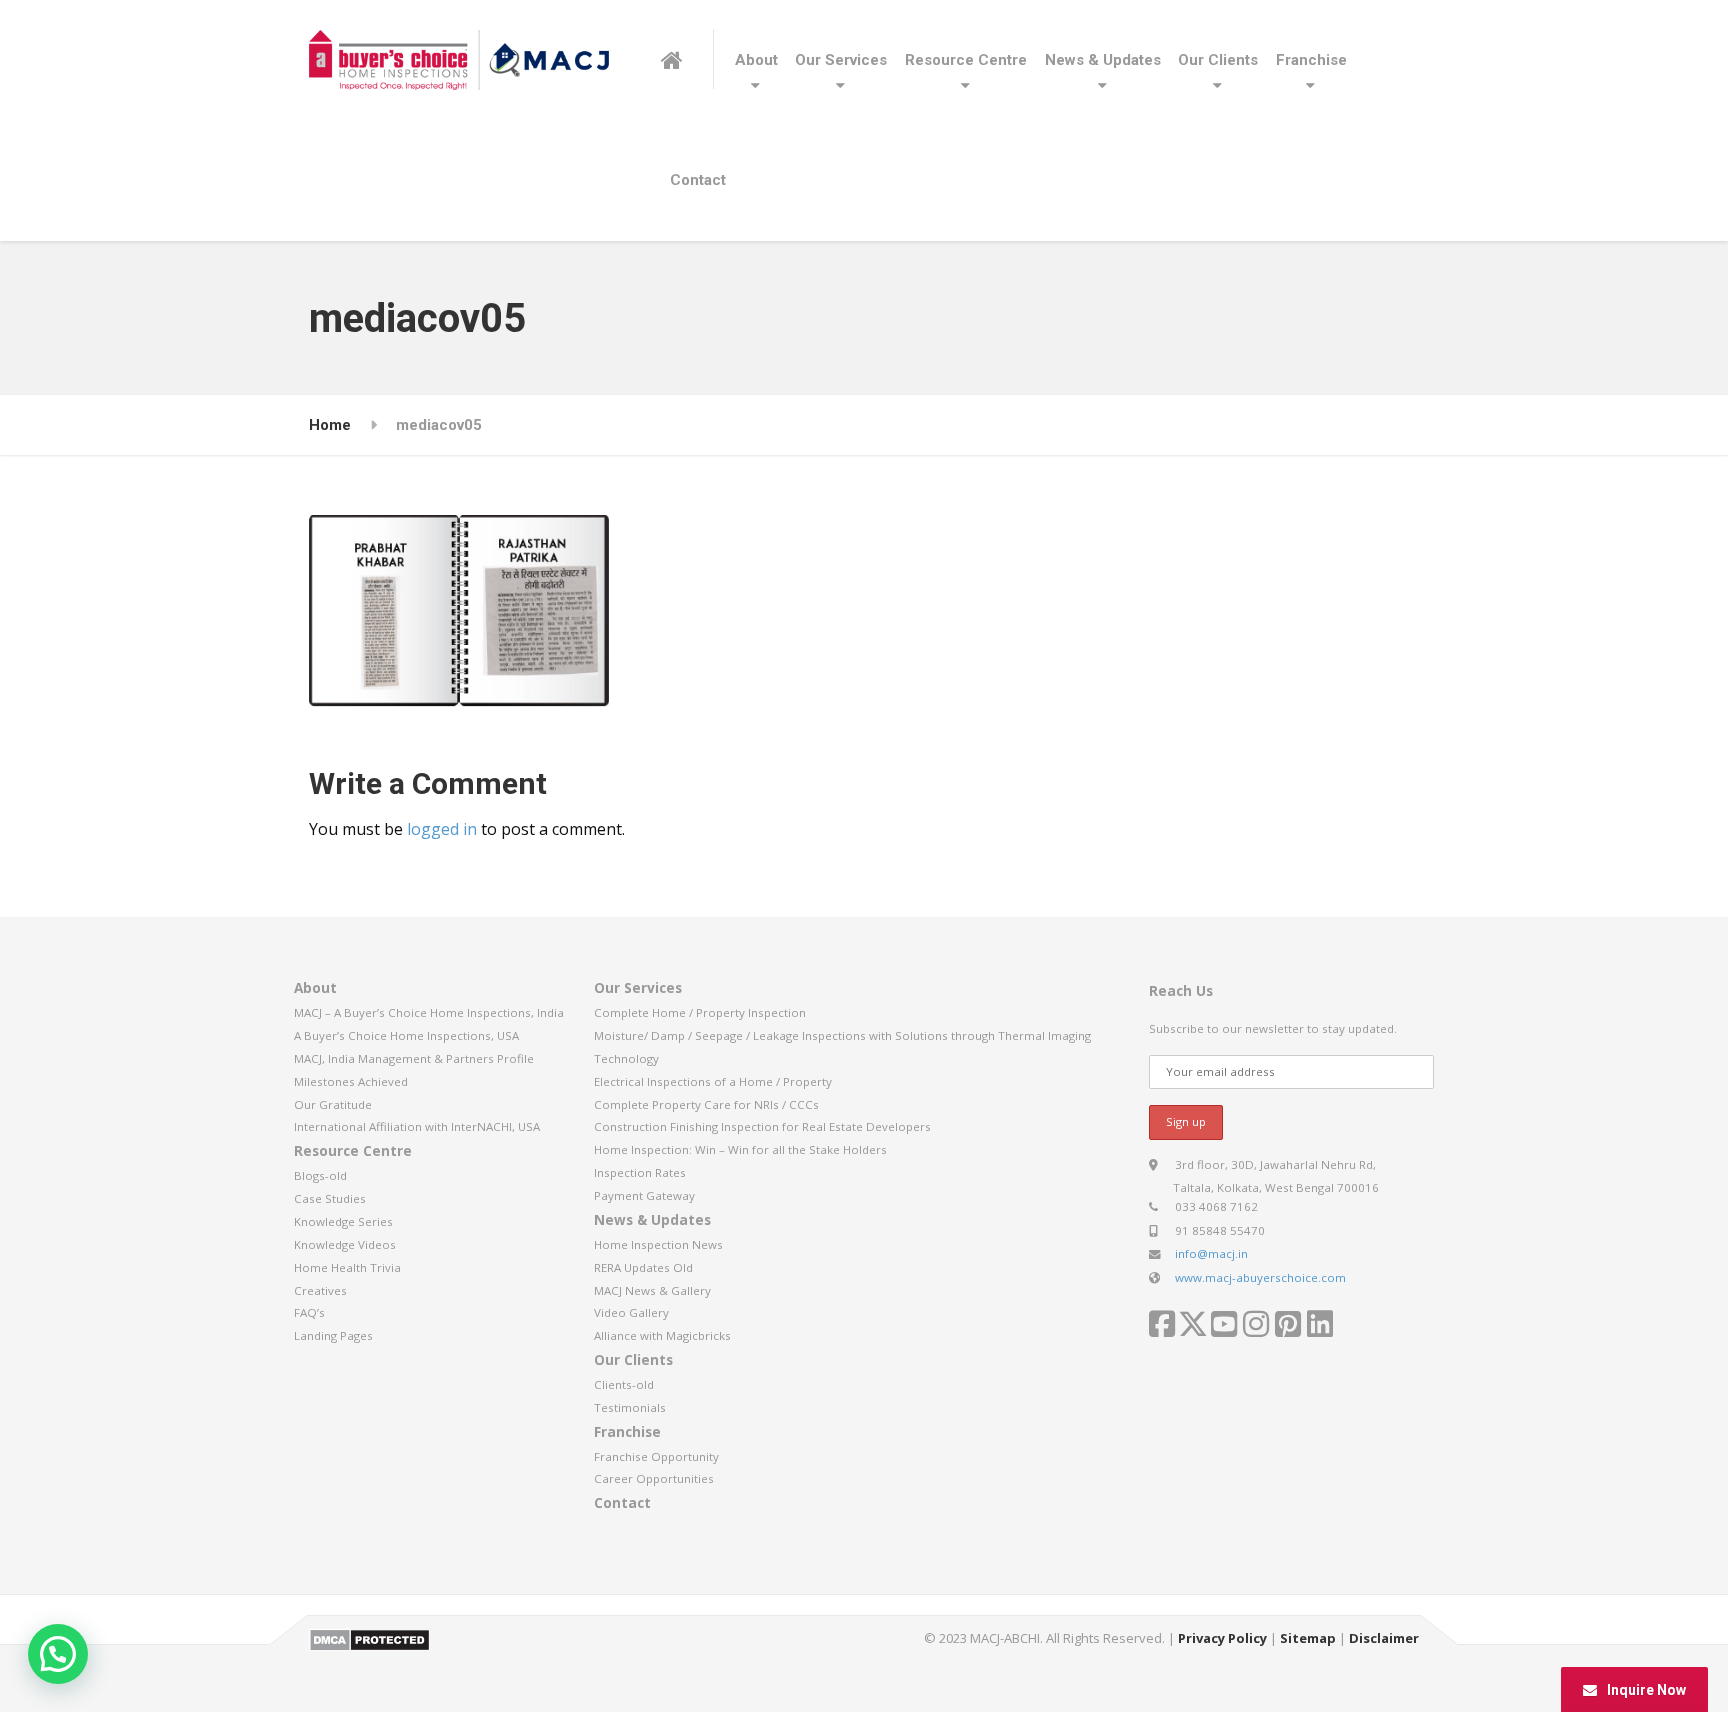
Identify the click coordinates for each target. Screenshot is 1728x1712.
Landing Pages (333, 1335)
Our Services (841, 60)
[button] (58, 1654)
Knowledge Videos (345, 1244)
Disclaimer (1384, 1638)
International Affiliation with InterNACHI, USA (417, 1126)
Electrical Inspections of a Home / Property (713, 1081)
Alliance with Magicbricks (662, 1335)
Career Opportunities (654, 1478)
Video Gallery (631, 1312)
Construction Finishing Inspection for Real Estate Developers (762, 1126)
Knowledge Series (343, 1221)
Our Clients (1218, 60)
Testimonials (630, 1407)
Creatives (320, 1290)
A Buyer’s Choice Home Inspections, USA (406, 1035)
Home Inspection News (658, 1244)
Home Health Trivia (347, 1267)
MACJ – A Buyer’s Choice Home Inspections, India (429, 1012)
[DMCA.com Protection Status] (369, 1639)
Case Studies (330, 1198)
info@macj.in (1211, 1253)
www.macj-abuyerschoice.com (1260, 1277)
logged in (442, 829)
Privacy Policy (1222, 1638)
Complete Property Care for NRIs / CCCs (706, 1104)
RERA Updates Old (643, 1267)
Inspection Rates (640, 1172)
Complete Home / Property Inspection (700, 1012)
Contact (698, 180)
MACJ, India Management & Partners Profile (414, 1058)
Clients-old (624, 1384)
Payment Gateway (644, 1195)
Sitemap (1308, 1638)
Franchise (1311, 60)
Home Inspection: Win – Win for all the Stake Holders (740, 1149)
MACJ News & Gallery (652, 1290)
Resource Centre (966, 60)
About (756, 60)
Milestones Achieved (351, 1081)
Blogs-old (320, 1175)
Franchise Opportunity (656, 1456)
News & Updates (1103, 60)
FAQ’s (309, 1312)
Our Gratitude (333, 1104)
